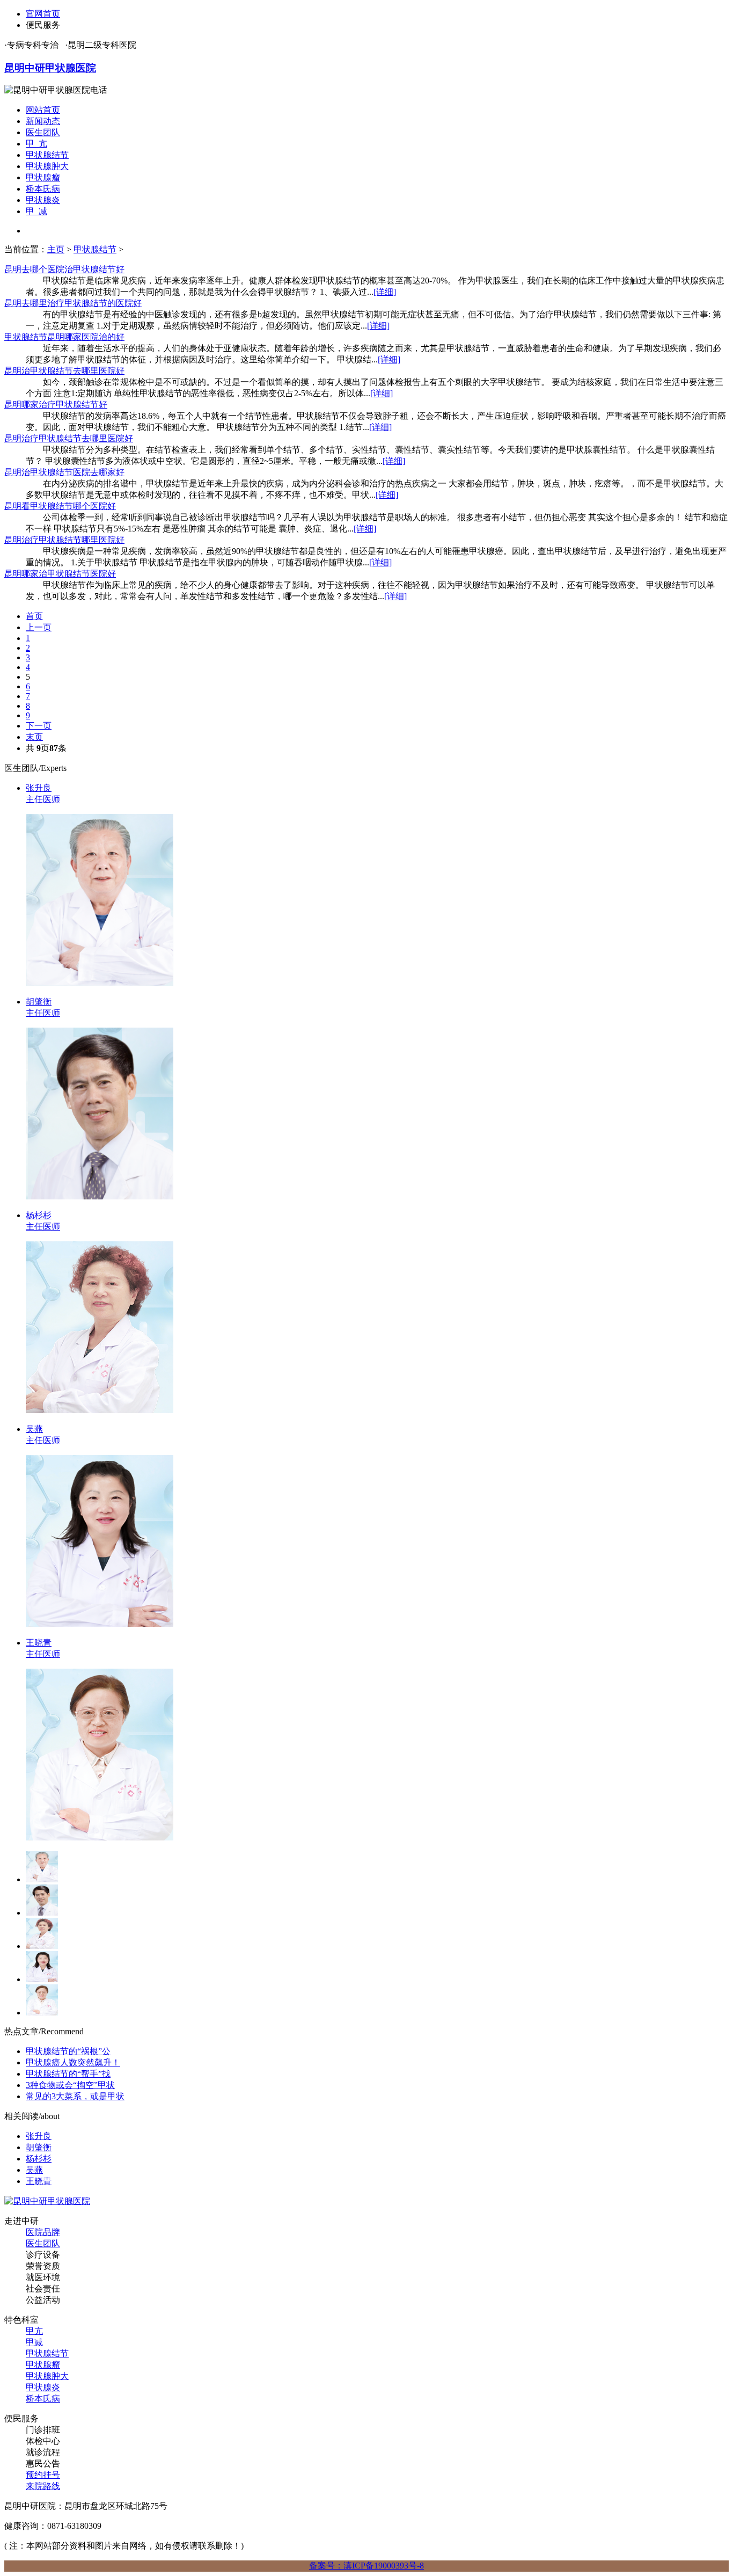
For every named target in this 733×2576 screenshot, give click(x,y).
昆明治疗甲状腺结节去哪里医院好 (69, 438)
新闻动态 (43, 121)
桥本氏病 (43, 189)
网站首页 (43, 110)
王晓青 (39, 2181)
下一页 (39, 726)
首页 (34, 616)
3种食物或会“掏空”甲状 (70, 2085)
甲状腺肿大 (47, 166)
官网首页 (43, 14)
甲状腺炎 (43, 200)
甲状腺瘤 (43, 177)
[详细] (385, 292)
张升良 (39, 2136)
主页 (56, 249)
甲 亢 (36, 144)
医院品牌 (43, 2232)
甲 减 (36, 211)
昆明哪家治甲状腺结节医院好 (60, 574)
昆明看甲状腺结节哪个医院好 (60, 506)
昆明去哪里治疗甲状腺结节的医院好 (73, 303)
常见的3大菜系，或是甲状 (75, 2096)
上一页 (39, 627)
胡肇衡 (39, 2147)
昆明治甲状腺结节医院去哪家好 (64, 472)
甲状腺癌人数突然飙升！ (73, 2062)
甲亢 (34, 2331)
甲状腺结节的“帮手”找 (68, 2074)
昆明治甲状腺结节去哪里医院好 (64, 371)
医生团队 (43, 132)
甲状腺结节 (47, 155)
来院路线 (43, 2486)
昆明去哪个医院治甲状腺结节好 (64, 269)
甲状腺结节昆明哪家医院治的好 (64, 337)
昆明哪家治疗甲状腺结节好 (56, 405)
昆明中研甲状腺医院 (50, 68)
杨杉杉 (39, 2159)
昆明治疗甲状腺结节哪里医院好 (64, 540)
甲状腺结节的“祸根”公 (68, 2051)
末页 (34, 737)
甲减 (34, 2342)
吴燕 (34, 2170)
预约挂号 (43, 2475)
